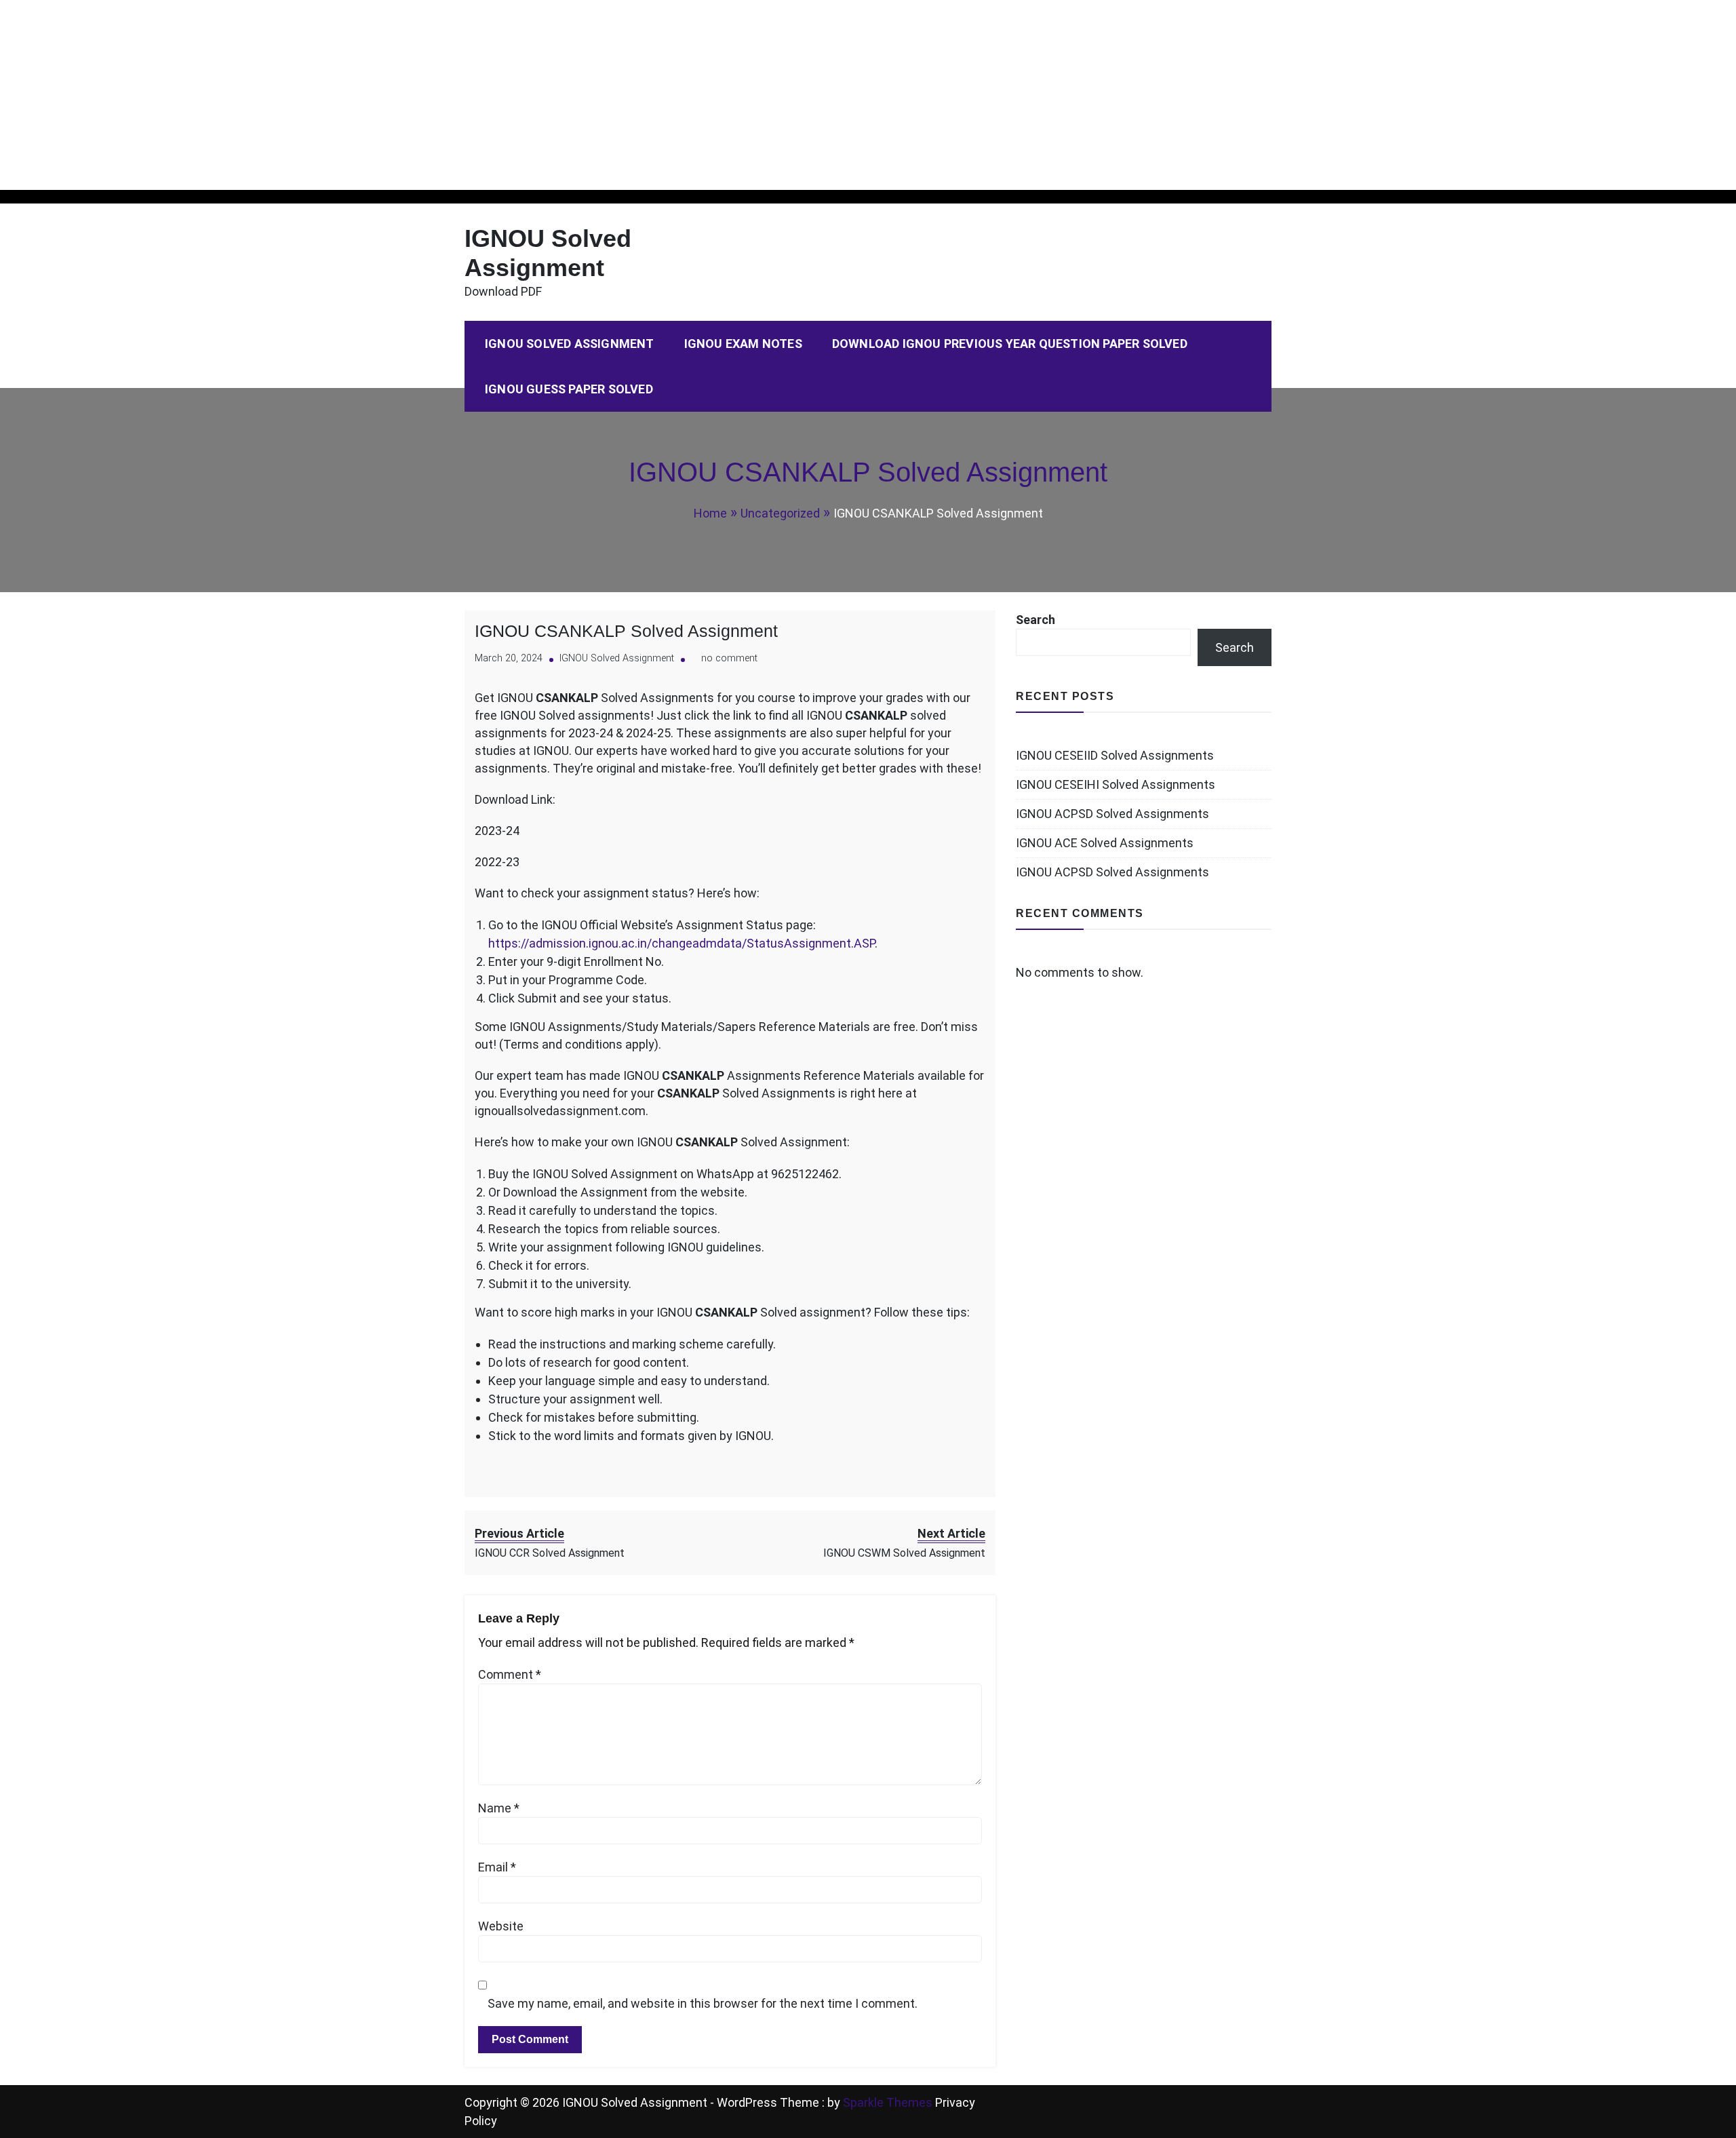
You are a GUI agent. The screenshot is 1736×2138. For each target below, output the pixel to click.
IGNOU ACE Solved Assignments (1105, 843)
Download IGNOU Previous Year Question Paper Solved (1010, 344)
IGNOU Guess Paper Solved (569, 389)
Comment (510, 1674)
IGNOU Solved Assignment (570, 344)
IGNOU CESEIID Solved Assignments (1115, 755)
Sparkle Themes (888, 2102)
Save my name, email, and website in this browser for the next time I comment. (703, 2003)
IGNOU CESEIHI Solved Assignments (1116, 784)
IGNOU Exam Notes (743, 344)
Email (497, 1867)
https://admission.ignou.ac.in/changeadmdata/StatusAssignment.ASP (682, 943)
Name (499, 1808)
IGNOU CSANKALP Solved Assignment (626, 631)
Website (501, 1926)
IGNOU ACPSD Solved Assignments (1112, 814)
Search (1035, 620)
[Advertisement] (407, 95)
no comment (729, 658)
